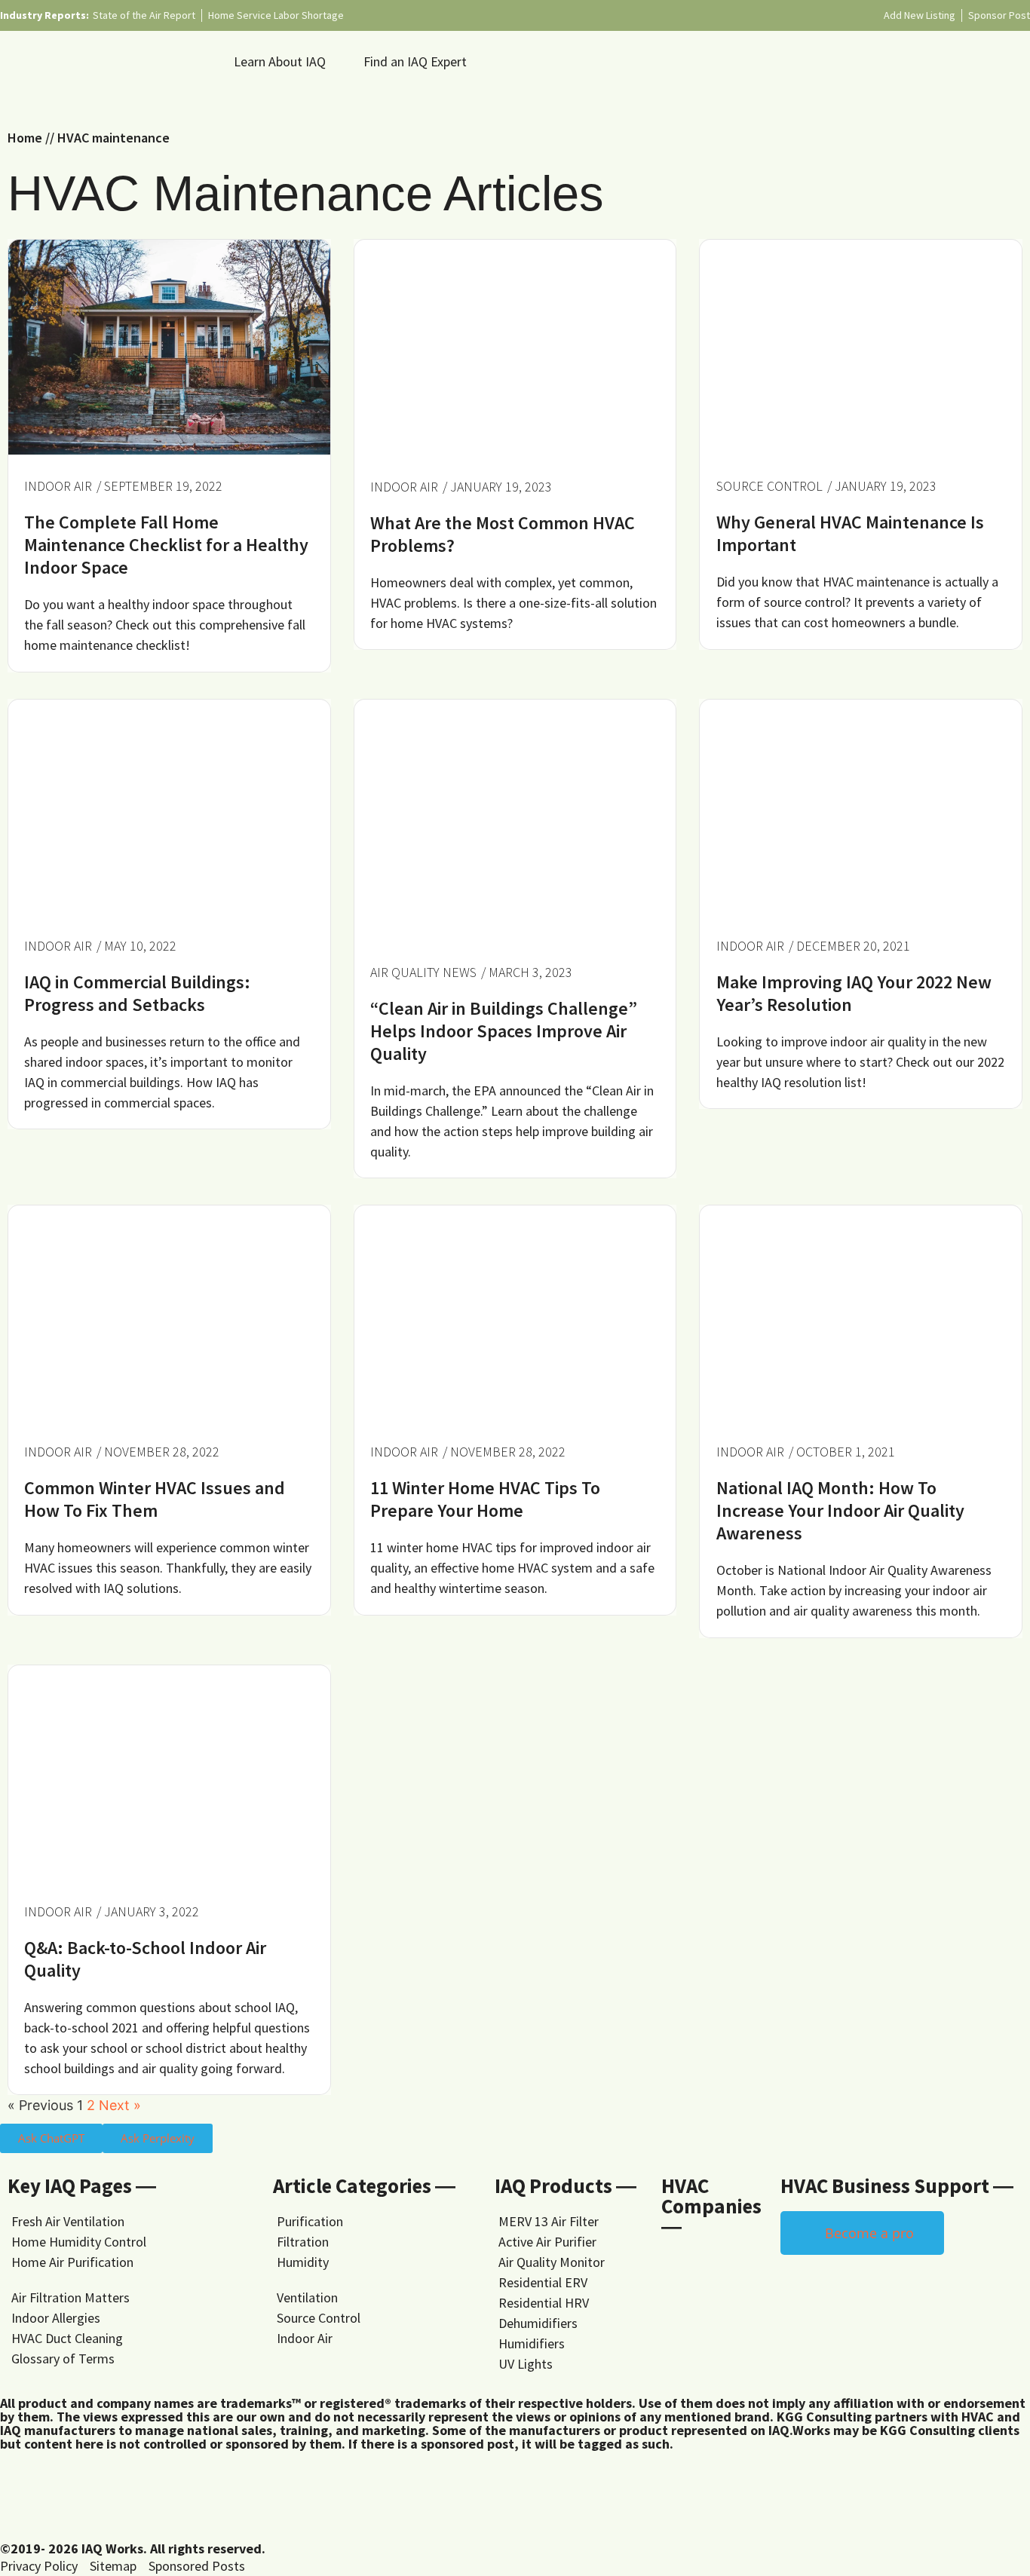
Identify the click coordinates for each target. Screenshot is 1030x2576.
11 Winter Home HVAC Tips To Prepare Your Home (485, 1499)
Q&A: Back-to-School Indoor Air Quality (145, 1959)
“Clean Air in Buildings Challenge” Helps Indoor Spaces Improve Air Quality (504, 1031)
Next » (120, 2105)
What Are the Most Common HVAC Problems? (503, 534)
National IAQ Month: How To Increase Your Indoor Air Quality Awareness (840, 1510)
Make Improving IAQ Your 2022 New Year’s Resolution (854, 993)
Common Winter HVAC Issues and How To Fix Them (155, 1499)
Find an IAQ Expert (415, 61)
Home (25, 138)
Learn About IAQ (280, 61)
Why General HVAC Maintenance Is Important (850, 533)
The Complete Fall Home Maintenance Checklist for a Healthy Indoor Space (166, 545)
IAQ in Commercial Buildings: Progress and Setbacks (137, 993)
